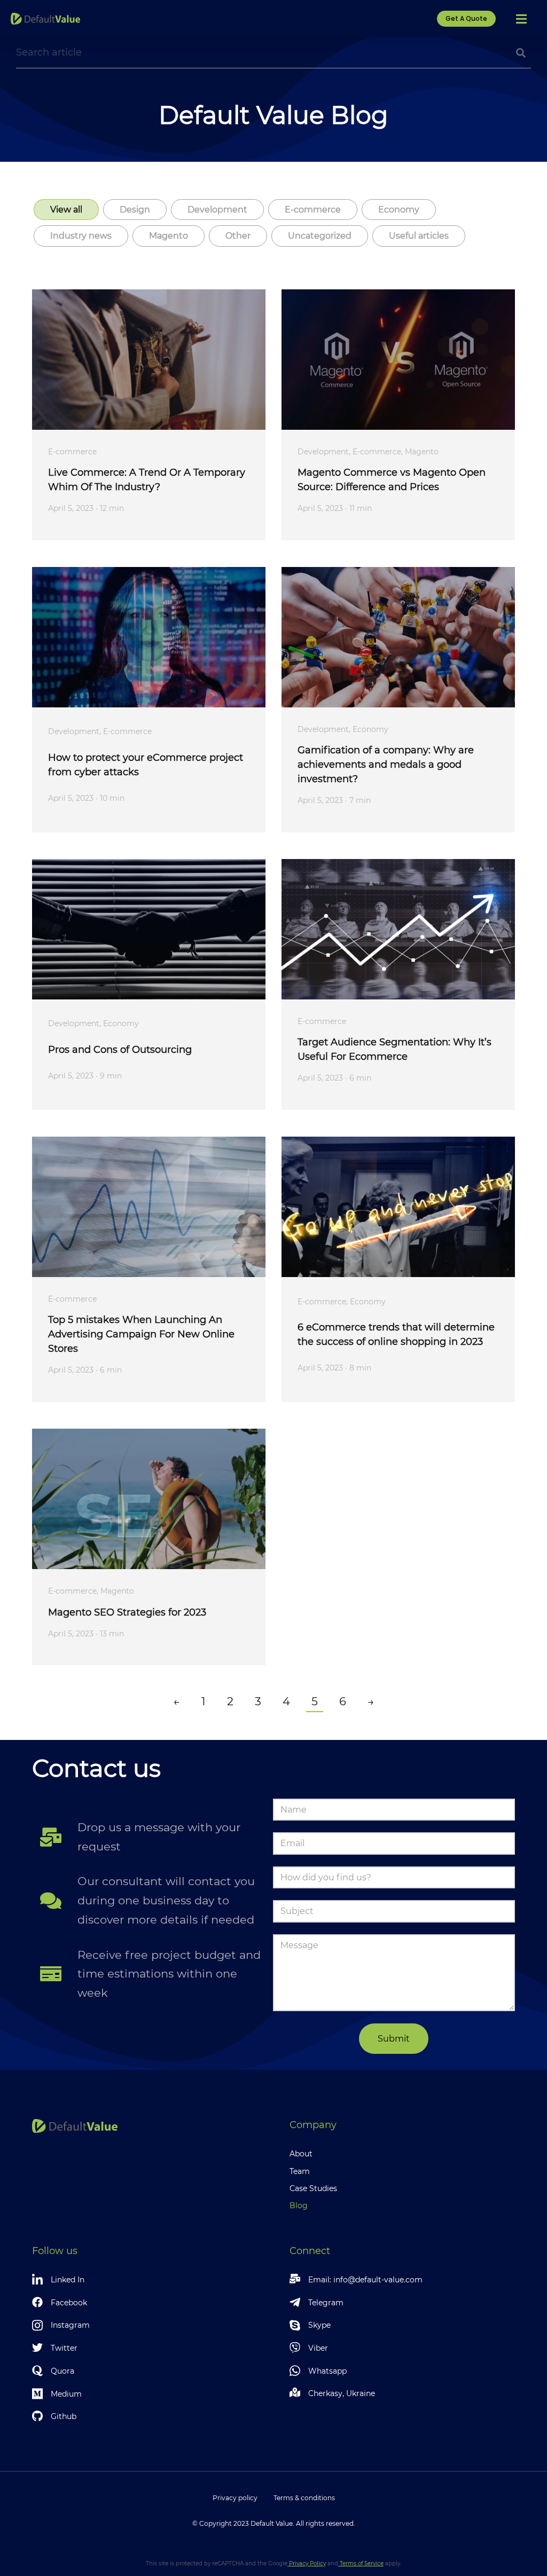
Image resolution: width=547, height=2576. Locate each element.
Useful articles (419, 236)
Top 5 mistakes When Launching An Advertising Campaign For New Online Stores (141, 1334)
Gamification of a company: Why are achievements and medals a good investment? (386, 765)
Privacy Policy (307, 2563)
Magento (169, 236)
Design (135, 210)
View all (66, 210)
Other (238, 236)
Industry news (81, 236)
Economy (399, 210)
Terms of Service (361, 2563)
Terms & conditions (304, 2498)
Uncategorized (320, 236)
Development (217, 210)
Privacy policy (235, 2498)
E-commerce (313, 210)
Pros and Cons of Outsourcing (120, 1050)
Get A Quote (466, 18)
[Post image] (149, 360)
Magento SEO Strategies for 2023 (127, 1612)
